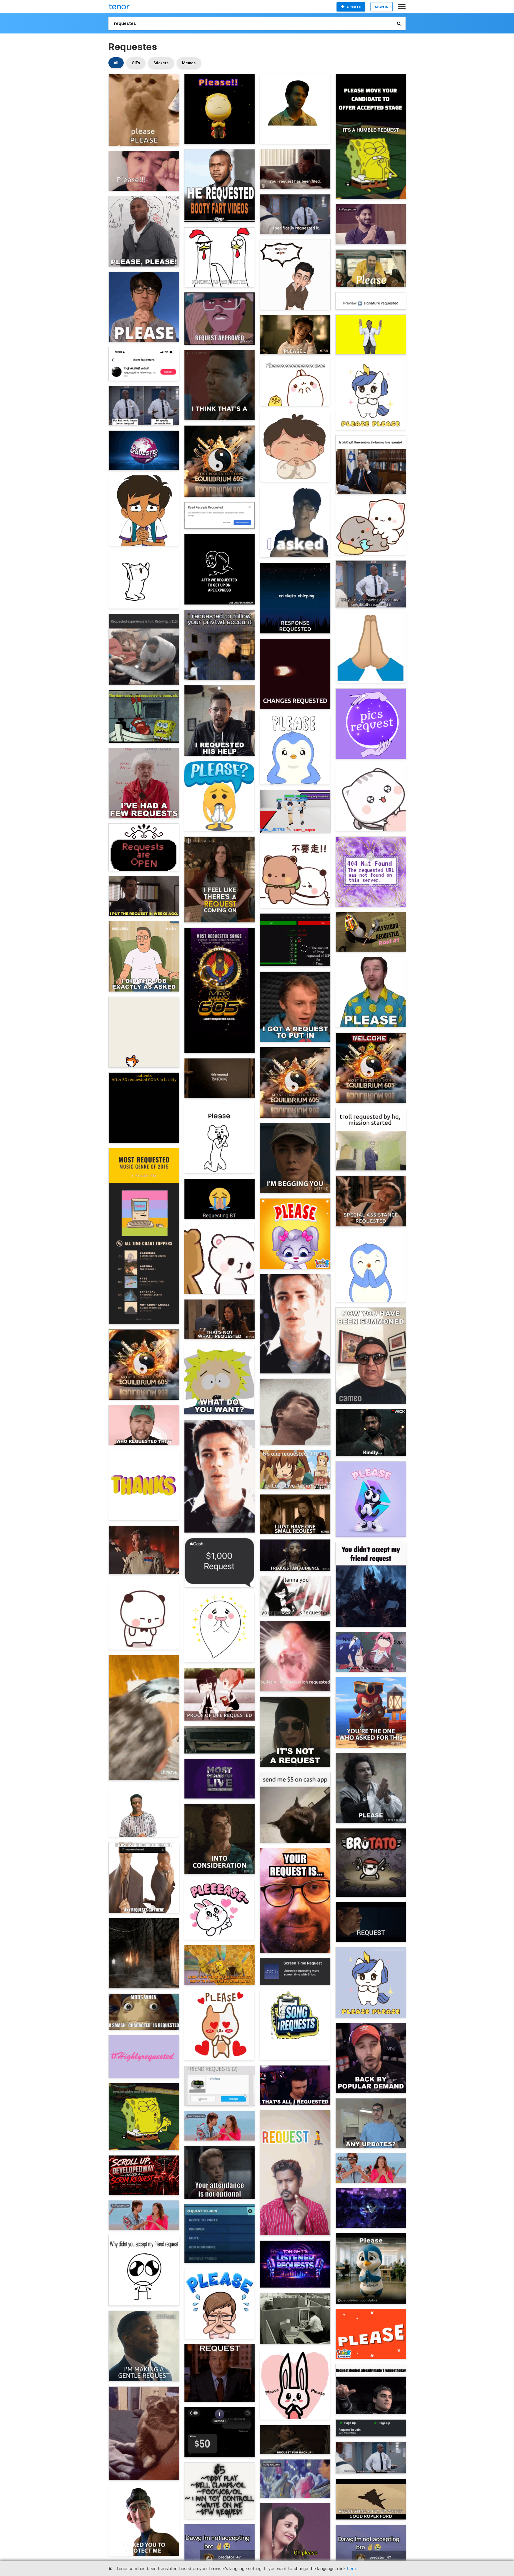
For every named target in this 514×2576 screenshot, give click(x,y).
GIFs (136, 63)
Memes (189, 63)
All (116, 63)
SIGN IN (382, 7)
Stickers (161, 63)
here (352, 2569)
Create (354, 7)
